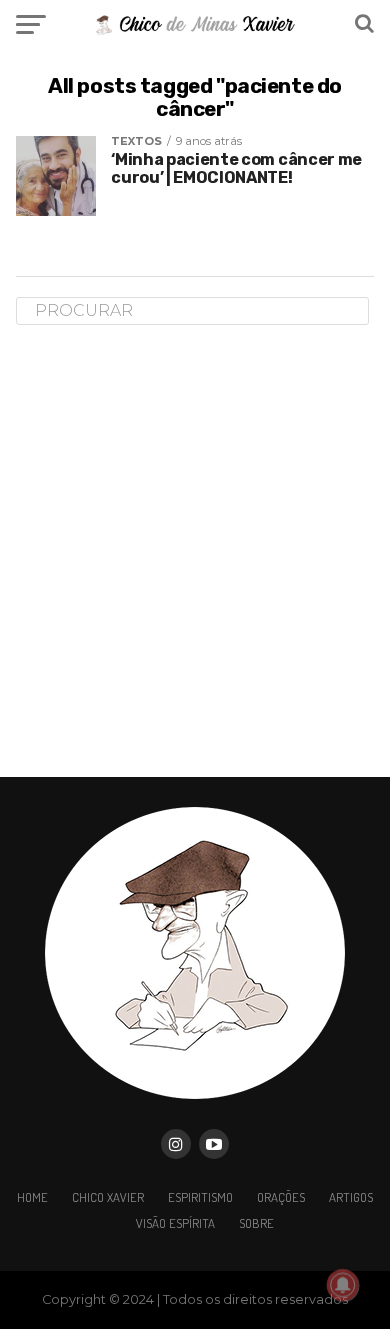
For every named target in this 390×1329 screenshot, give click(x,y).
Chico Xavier (108, 1197)
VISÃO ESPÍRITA (175, 1223)
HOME (32, 1197)
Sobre (256, 1223)
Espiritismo (200, 1197)
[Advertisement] (195, 550)
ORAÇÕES (281, 1197)
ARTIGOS (351, 1197)
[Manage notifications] (343, 1285)
